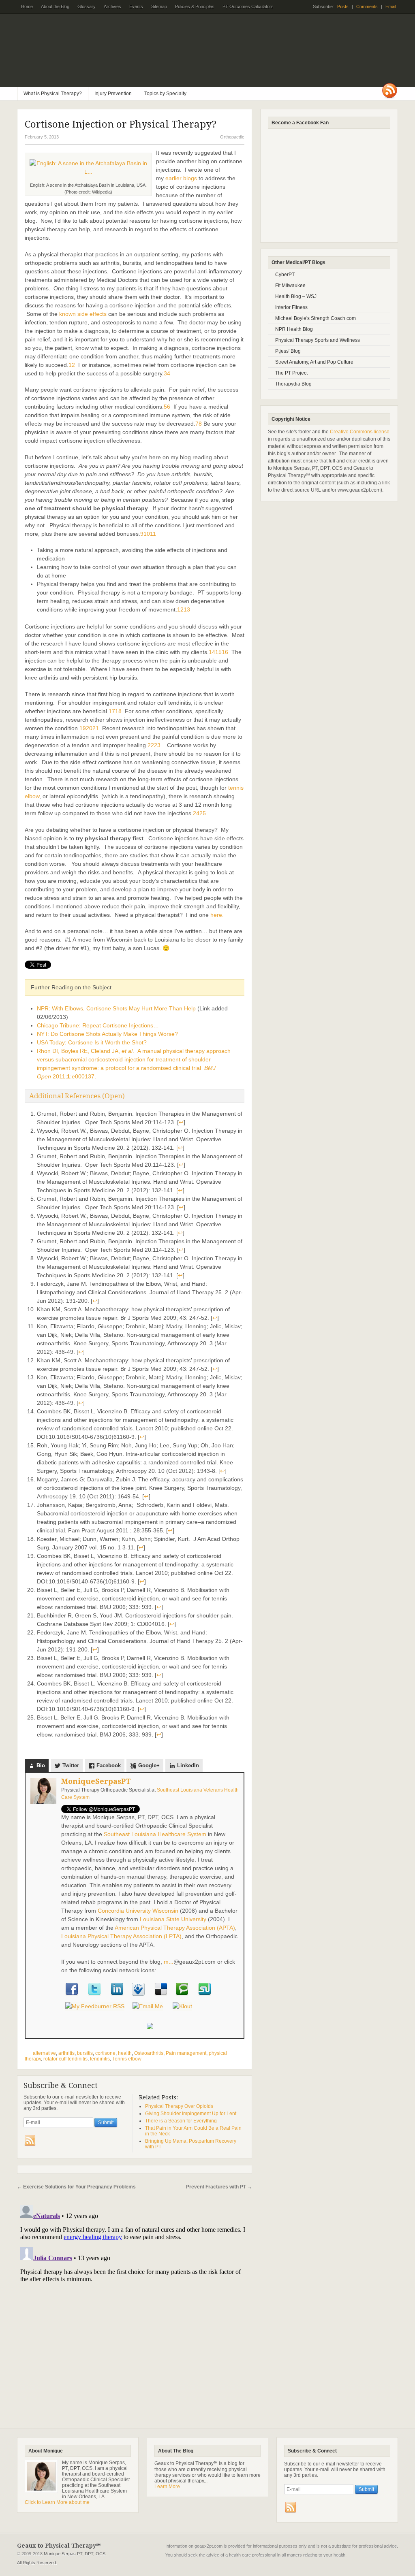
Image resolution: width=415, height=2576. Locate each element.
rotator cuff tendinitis (65, 2059)
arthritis (66, 2053)
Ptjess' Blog (288, 351)
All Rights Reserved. (37, 2563)
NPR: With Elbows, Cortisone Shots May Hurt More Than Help (116, 1008)
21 (96, 728)
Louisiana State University (173, 1919)
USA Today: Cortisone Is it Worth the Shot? (92, 1042)
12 (180, 609)
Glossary (87, 6)
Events (136, 6)
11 (153, 534)
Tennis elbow (127, 2059)
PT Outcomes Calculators (246, 9)
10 (147, 534)
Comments (367, 6)
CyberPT (285, 275)
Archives (112, 6)
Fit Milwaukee (290, 286)
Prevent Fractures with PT (219, 2187)
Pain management (186, 2053)
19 (83, 728)
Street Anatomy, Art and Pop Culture (314, 362)
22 (151, 745)
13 (187, 609)
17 (112, 711)
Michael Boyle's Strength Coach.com (316, 318)
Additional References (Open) (77, 1096)
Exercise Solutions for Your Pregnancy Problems (76, 2187)
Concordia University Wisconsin (138, 1911)
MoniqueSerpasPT (96, 1781)
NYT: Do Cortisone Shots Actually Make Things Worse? (107, 1034)
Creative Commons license (360, 432)
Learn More (167, 2487)
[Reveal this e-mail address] (148, 2006)
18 (118, 711)
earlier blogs (181, 178)
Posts (343, 6)
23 (157, 745)
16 (225, 652)
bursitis (85, 2053)
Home (27, 6)
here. (217, 915)
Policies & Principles (195, 6)
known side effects (84, 314)
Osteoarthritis (149, 2053)
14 (212, 652)
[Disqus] (135, 2303)
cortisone (105, 2053)
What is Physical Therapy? (53, 94)
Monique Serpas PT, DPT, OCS (75, 2554)
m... (169, 1962)
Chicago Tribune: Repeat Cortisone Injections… (98, 1025)
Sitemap (159, 6)
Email (391, 6)
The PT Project (291, 373)
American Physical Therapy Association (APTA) (175, 1928)
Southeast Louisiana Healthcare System (155, 1834)
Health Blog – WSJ (296, 296)
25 (203, 813)
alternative (44, 2053)
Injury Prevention (113, 94)
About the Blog (55, 6)
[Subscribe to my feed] (95, 2006)
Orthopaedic (232, 137)
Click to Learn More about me (57, 2502)
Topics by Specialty (162, 96)
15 (218, 652)
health (125, 2053)
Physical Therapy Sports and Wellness (318, 340)
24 (196, 813)
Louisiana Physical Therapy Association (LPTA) (121, 1936)
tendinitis (100, 2059)
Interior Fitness (291, 307)
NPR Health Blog (294, 329)
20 (89, 728)
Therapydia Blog (293, 384)
